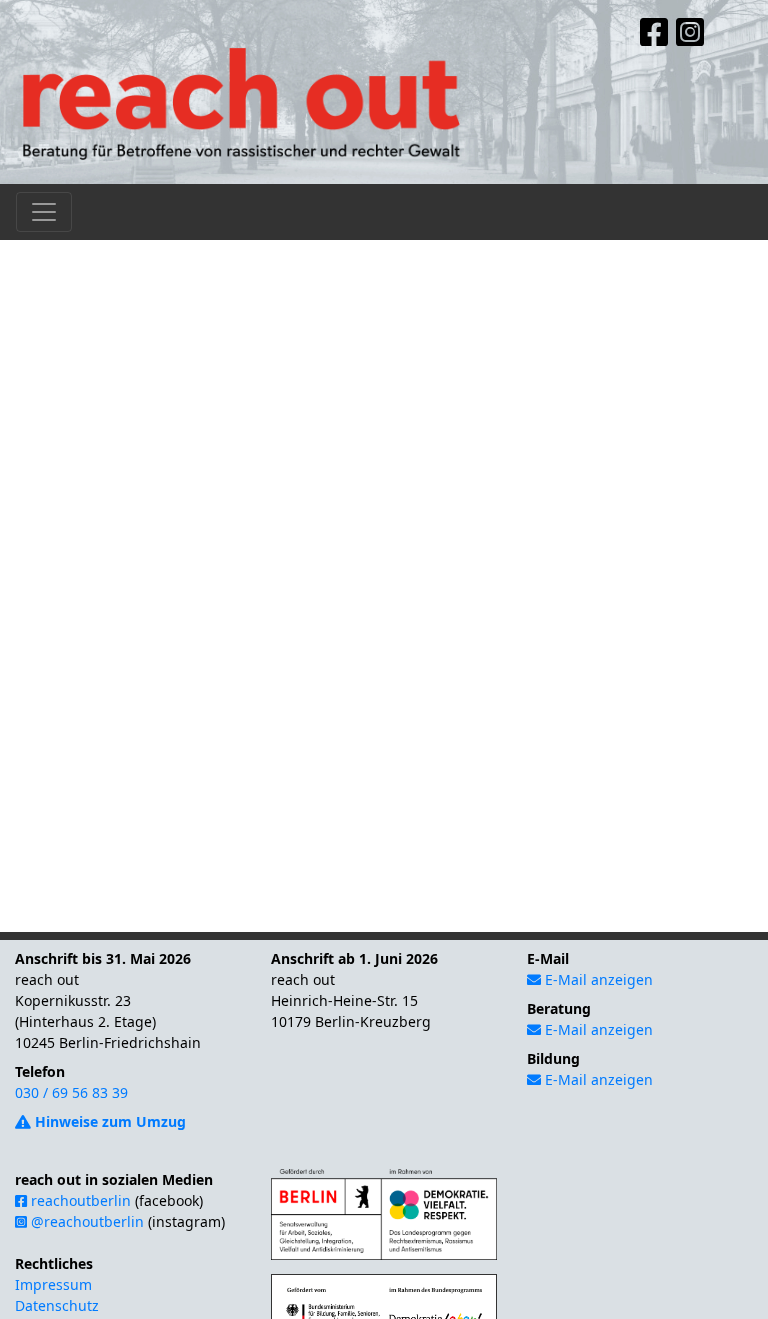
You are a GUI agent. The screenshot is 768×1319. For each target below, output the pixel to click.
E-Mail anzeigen (597, 979)
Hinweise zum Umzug (108, 1121)
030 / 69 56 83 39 (71, 1092)
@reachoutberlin (85, 1221)
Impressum (53, 1284)
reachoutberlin (79, 1200)
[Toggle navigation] (44, 212)
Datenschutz (57, 1305)
